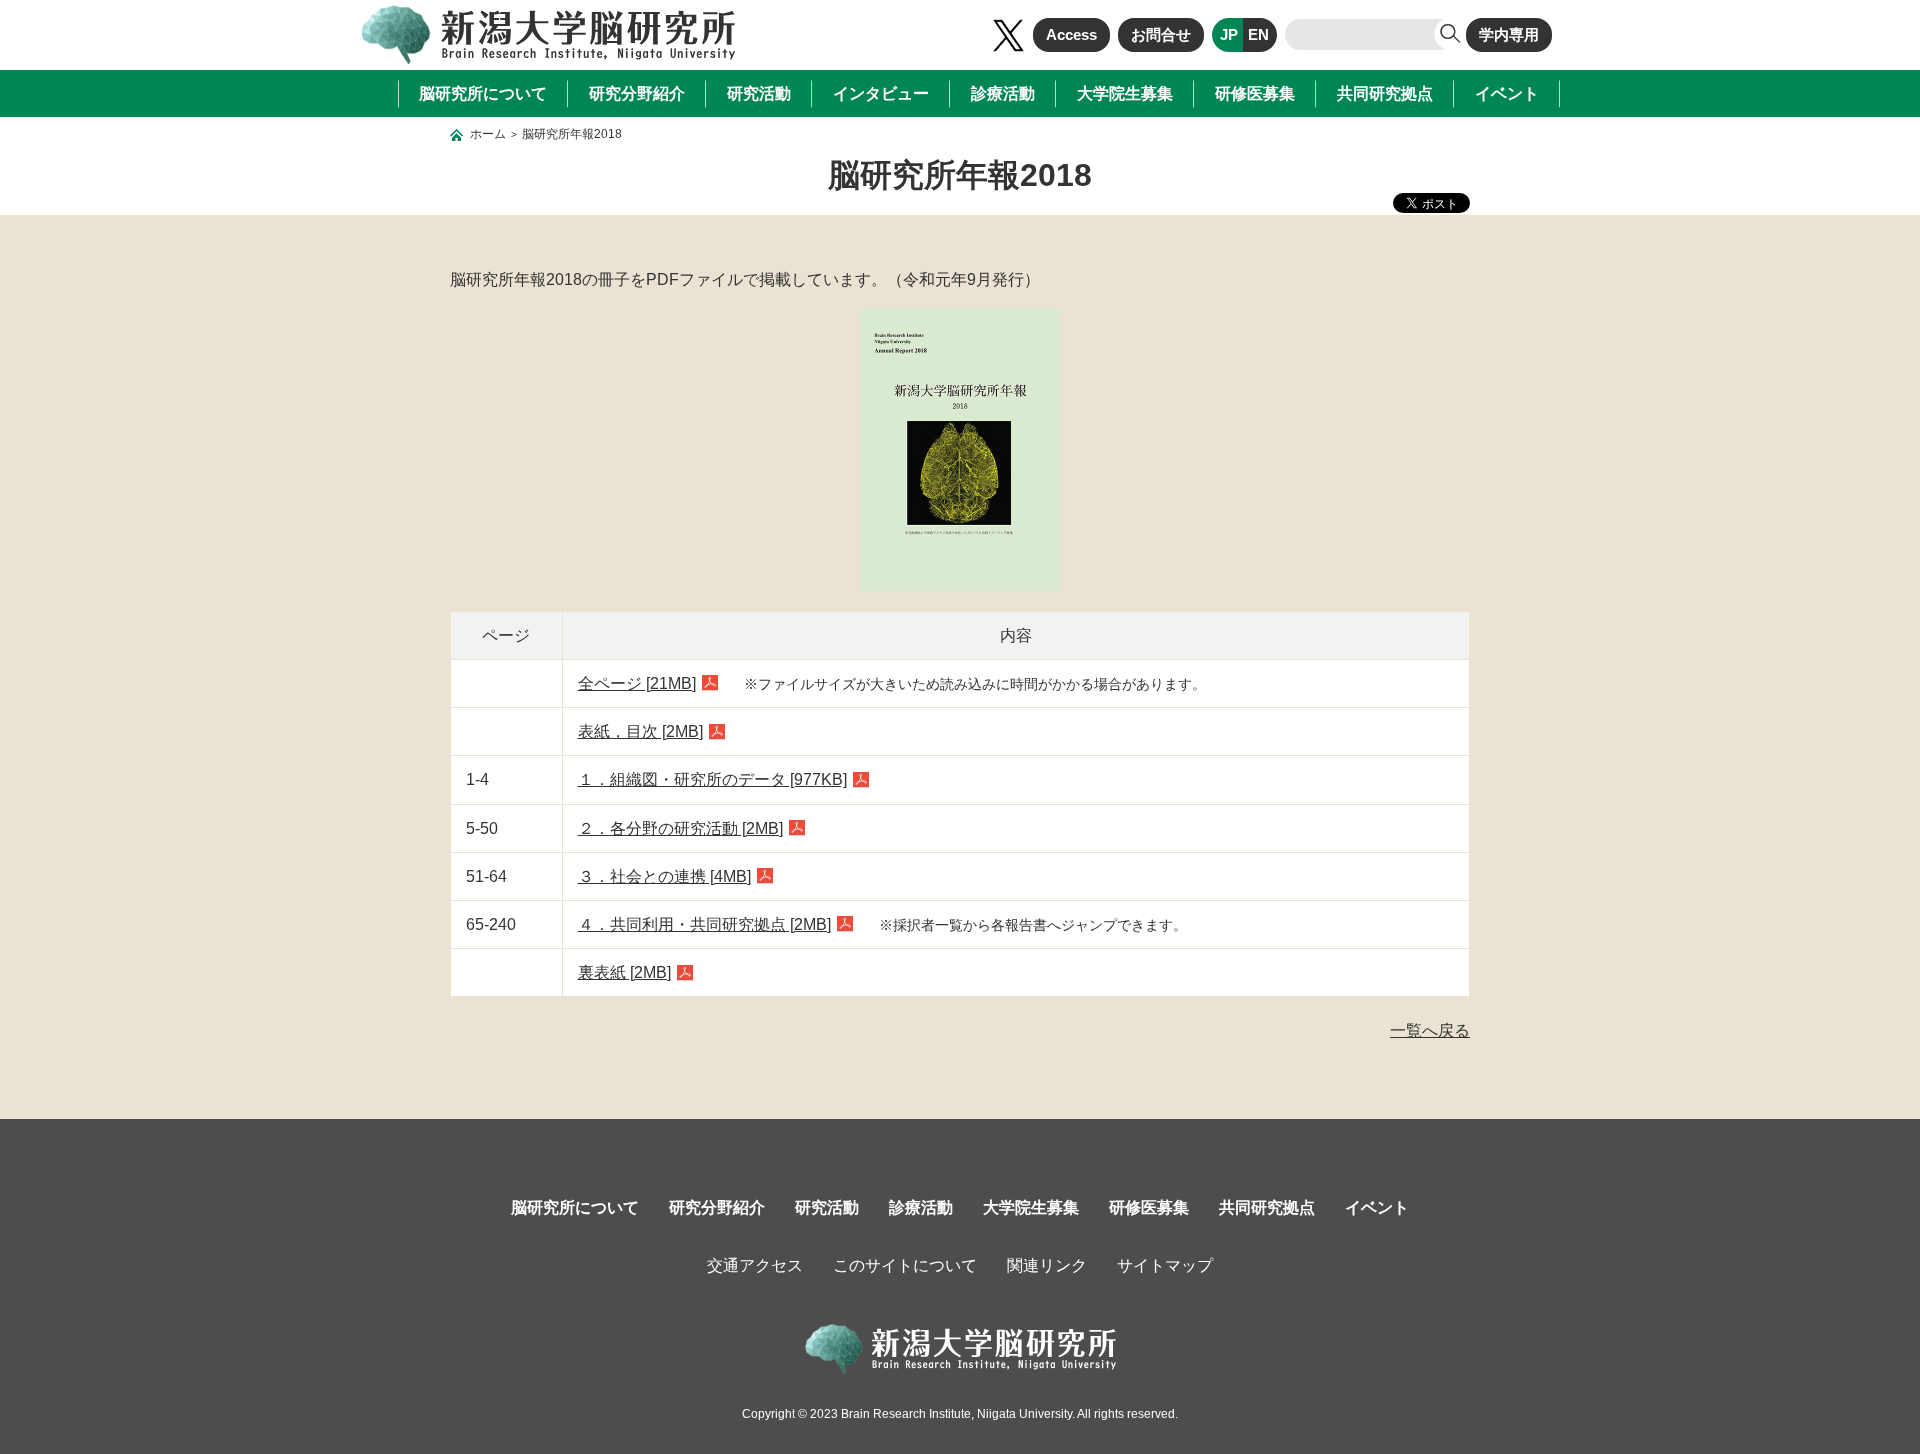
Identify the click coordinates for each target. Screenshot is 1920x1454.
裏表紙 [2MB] (624, 972)
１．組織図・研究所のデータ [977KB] (712, 779)
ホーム (488, 134)
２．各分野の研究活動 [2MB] (680, 828)
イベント (1507, 93)
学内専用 (1509, 34)
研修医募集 (1255, 93)
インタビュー (881, 93)
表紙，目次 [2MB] (640, 731)
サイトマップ (1165, 1265)
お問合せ (1161, 34)
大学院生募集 (1125, 93)
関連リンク (1047, 1265)
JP (1229, 34)
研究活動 (759, 93)
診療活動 (1003, 93)
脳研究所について (483, 93)
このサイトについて (905, 1265)
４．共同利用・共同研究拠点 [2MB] (704, 924)
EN (1258, 34)
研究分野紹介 (637, 93)
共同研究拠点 (1385, 93)
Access (1071, 34)
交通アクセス (755, 1265)
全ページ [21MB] (637, 683)
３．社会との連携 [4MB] (664, 876)
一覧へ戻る (1430, 1030)
